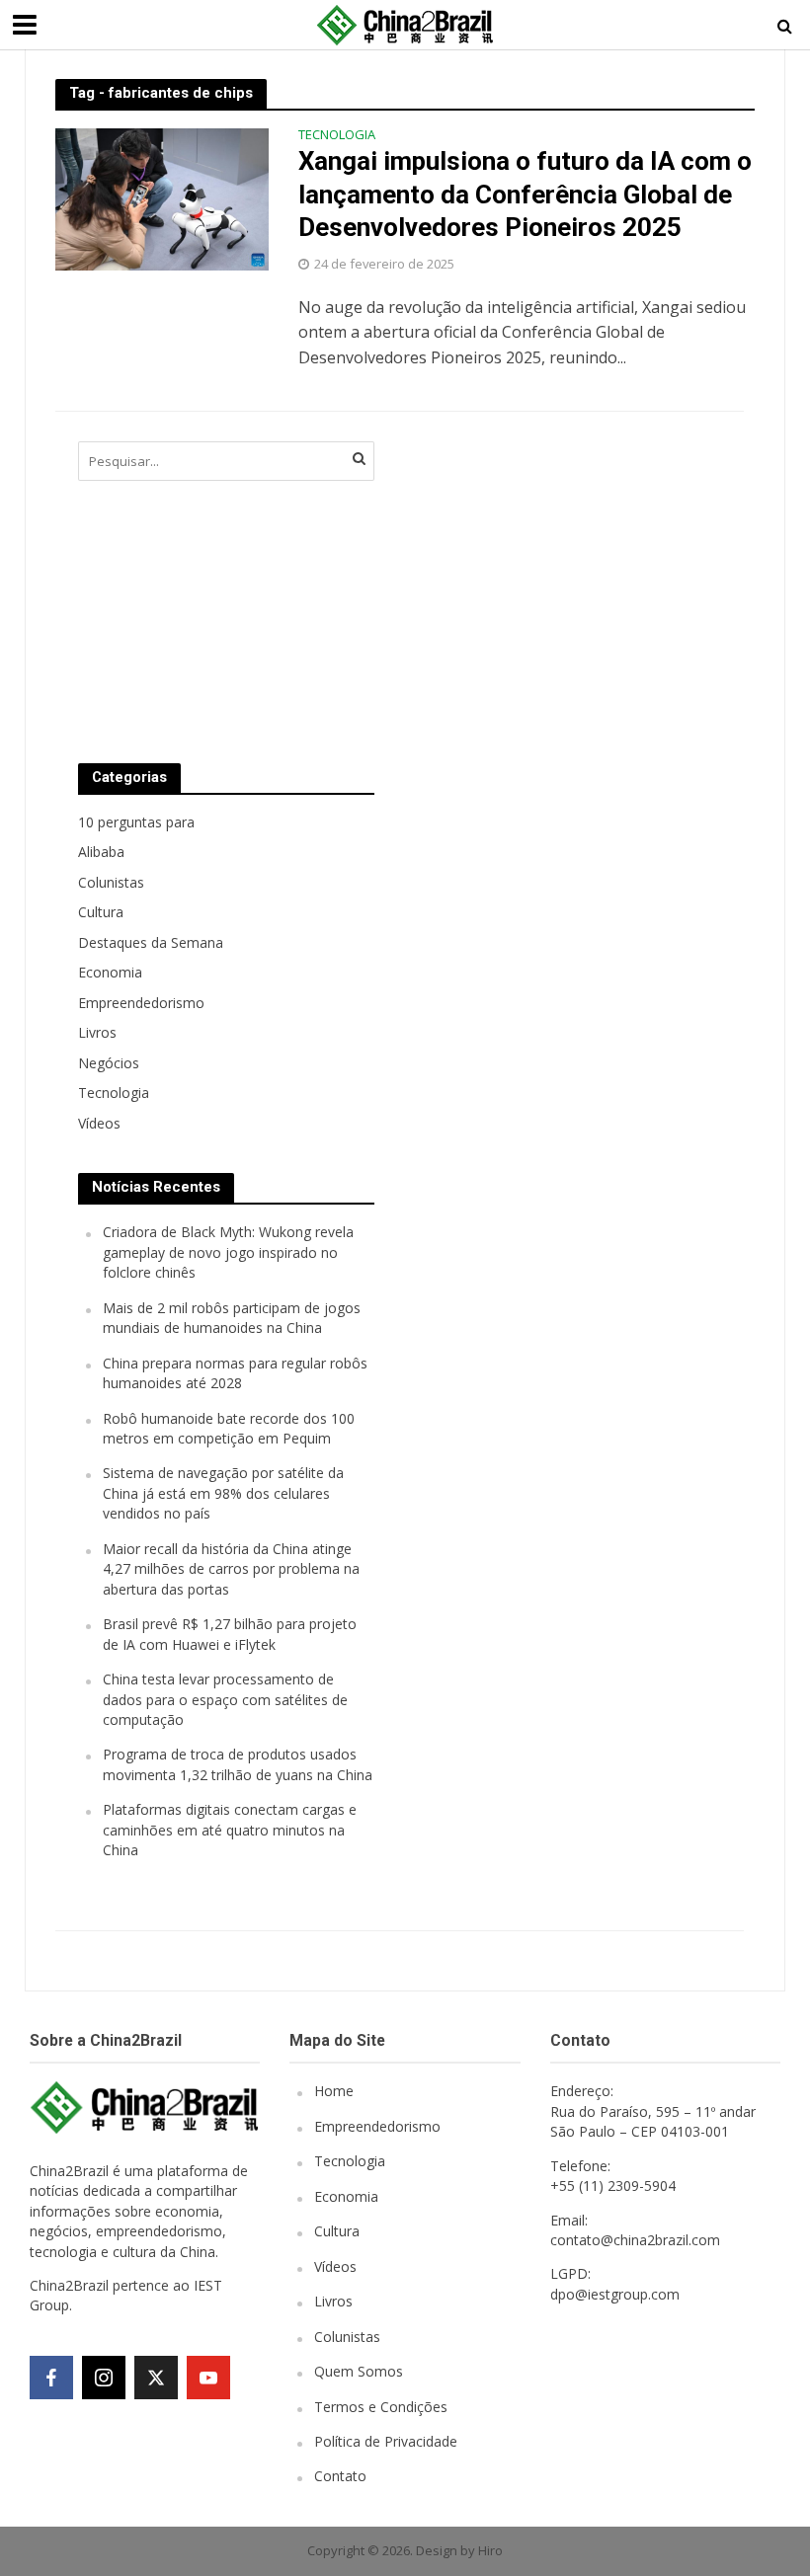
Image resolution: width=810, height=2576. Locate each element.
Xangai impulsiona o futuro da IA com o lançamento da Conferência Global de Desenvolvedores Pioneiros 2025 (525, 194)
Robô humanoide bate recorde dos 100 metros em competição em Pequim (229, 1428)
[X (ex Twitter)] (156, 2378)
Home (334, 2091)
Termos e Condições (381, 2407)
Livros (333, 2301)
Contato (340, 2476)
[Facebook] (51, 2378)
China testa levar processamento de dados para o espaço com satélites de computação (225, 1699)
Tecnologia (337, 136)
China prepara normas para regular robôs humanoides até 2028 (235, 1373)
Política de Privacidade (386, 2441)
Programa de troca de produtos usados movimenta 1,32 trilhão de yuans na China (238, 1764)
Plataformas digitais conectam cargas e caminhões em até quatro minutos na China (230, 1830)
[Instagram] (104, 2378)
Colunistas (347, 2337)
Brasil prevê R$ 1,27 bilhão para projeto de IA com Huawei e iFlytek (230, 1634)
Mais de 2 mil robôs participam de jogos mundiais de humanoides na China (232, 1318)
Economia (346, 2196)
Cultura (337, 2231)
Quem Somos (359, 2371)
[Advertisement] (552, 583)
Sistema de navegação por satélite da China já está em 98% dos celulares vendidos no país (223, 1493)
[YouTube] (208, 2378)
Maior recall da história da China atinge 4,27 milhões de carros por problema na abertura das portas (231, 1569)
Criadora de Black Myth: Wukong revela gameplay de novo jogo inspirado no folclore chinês (228, 1252)
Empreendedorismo (377, 2126)
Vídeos (335, 2266)
